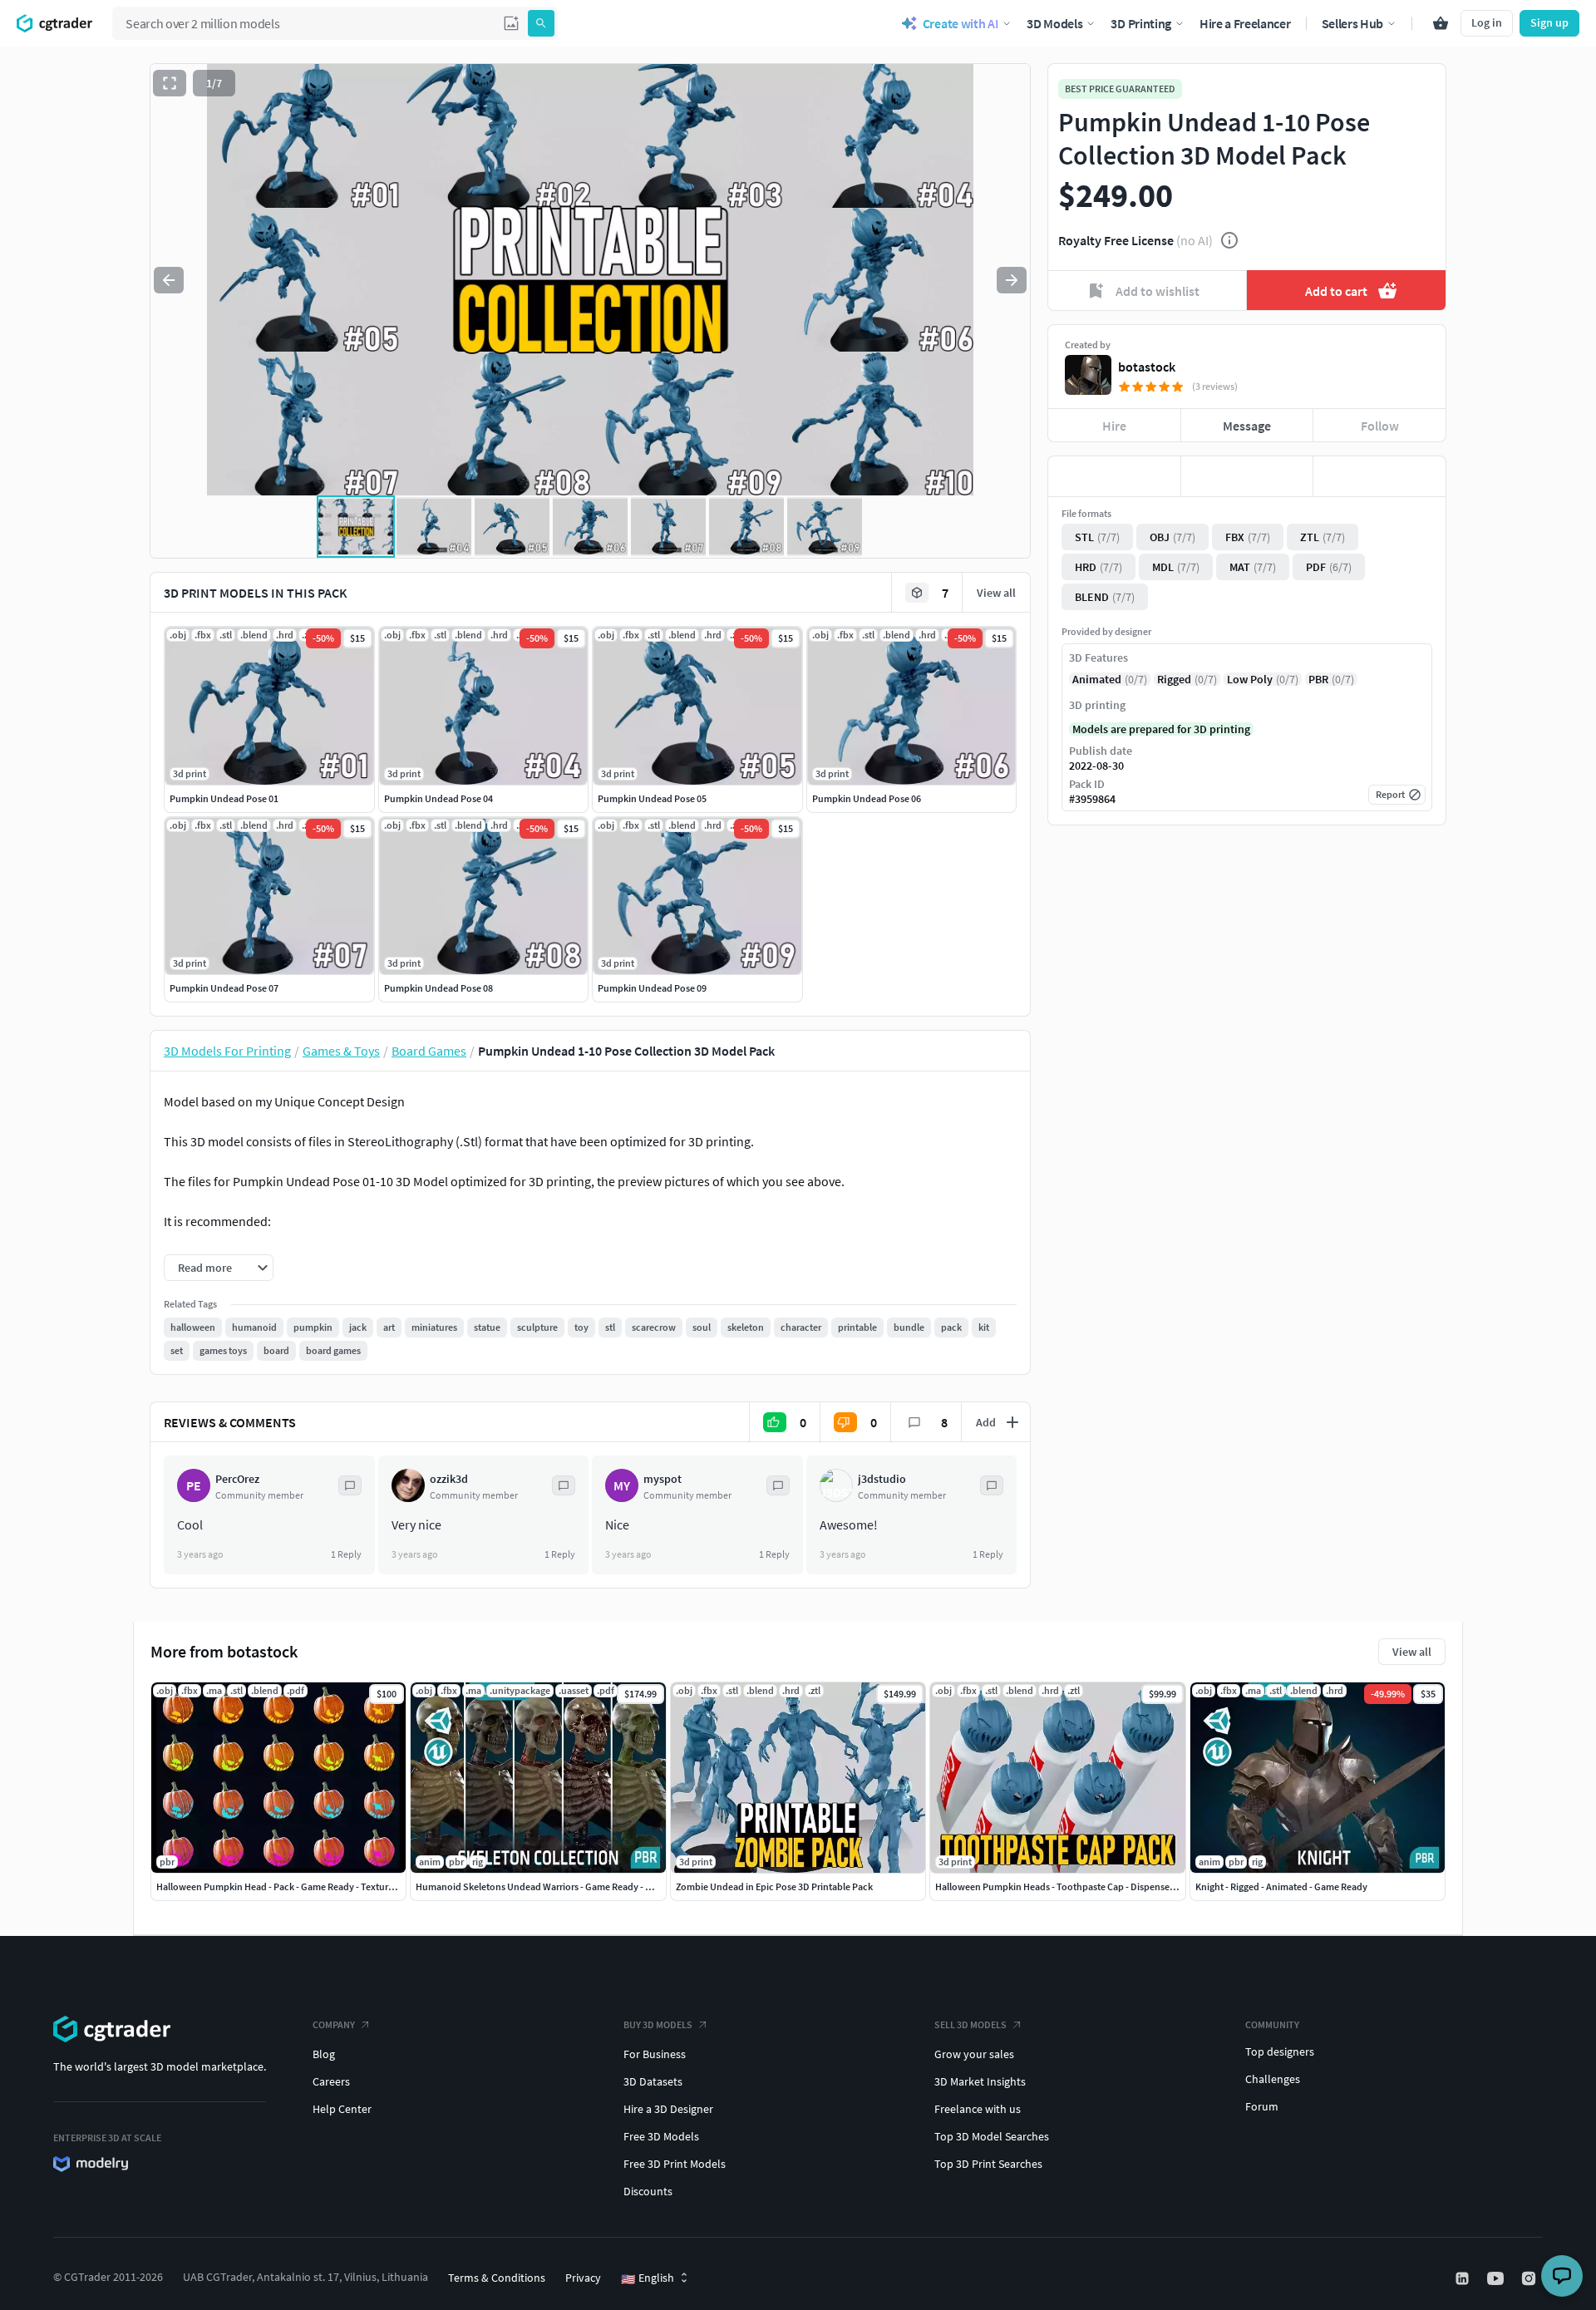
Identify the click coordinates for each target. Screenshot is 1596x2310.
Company (334, 2024)
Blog (324, 2054)
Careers (331, 2081)
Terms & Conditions (497, 2278)
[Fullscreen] (170, 83)
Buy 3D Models (658, 2024)
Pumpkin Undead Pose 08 (438, 988)
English (648, 2278)
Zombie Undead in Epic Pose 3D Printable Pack (774, 1886)
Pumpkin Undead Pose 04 (438, 798)
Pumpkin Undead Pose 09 (652, 988)
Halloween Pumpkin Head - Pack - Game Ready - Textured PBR (287, 1886)
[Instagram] (1530, 2278)
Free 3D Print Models (675, 2164)
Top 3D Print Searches (988, 2164)
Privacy (583, 2278)
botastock (1147, 367)
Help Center (342, 2109)
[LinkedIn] (1464, 2278)
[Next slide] (1012, 280)
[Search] (541, 23)
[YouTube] (1497, 2278)
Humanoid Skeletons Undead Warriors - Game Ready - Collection (552, 1886)
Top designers (1280, 2051)
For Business (655, 2054)
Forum (1262, 2106)
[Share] (1379, 476)
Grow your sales (974, 2054)
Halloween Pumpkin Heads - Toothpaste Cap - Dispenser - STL (1066, 1886)
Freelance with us (978, 2109)
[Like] (1114, 476)
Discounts (648, 2191)
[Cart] (1441, 23)
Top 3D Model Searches (992, 2136)
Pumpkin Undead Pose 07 (224, 988)
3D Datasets (653, 2081)
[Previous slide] (169, 280)
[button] (511, 23)
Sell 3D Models (970, 2024)
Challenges (1273, 2079)
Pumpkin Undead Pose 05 (652, 798)
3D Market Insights (980, 2081)
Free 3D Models (661, 2136)
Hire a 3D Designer (668, 2109)
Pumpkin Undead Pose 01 (224, 798)
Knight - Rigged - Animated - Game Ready (1281, 1886)
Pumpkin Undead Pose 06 (867, 798)
